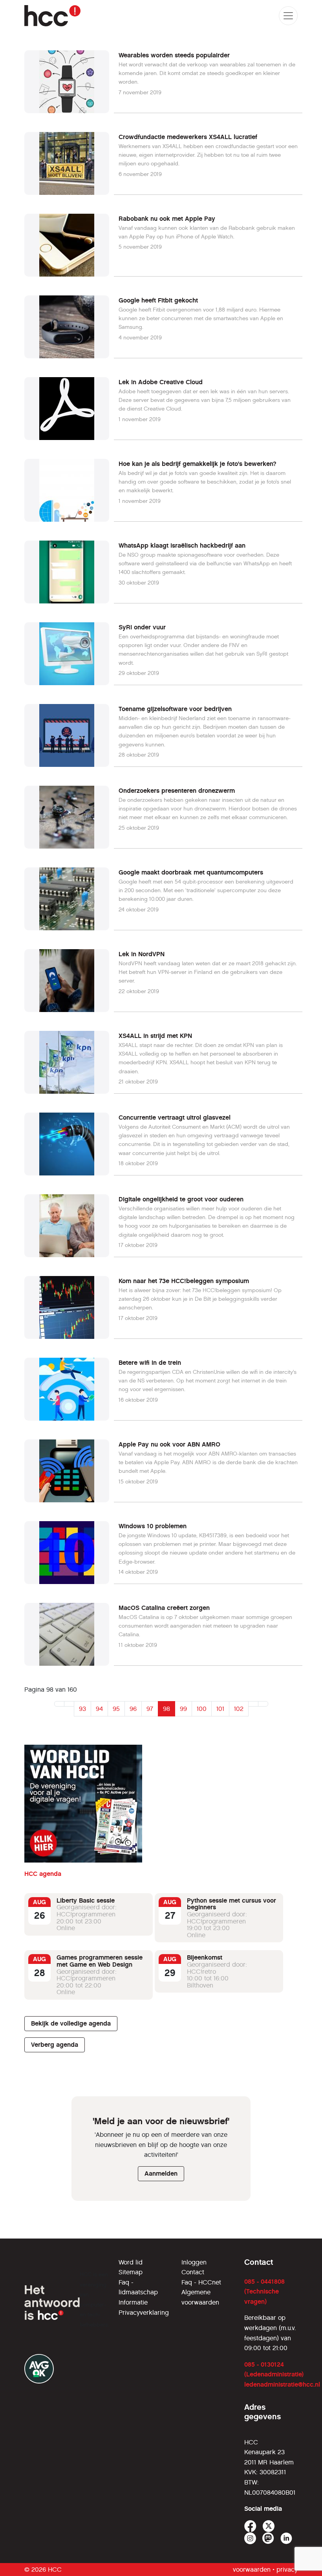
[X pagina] (269, 2526)
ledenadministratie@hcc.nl (282, 2384)
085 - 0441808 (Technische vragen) (264, 2292)
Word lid (131, 2262)
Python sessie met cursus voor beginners (231, 1904)
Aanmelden (161, 2174)
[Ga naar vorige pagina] (69, 1704)
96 (133, 1709)
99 (183, 1709)
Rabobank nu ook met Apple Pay (167, 219)
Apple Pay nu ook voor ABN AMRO (169, 1444)
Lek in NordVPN (142, 954)
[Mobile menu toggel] (288, 16)
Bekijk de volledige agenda (71, 2023)
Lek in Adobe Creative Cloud (161, 382)
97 (150, 1709)
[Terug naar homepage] (52, 16)
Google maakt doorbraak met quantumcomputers (191, 872)
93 (82, 1709)
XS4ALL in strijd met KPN (155, 1036)
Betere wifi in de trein (150, 1363)
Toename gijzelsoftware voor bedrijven (175, 709)
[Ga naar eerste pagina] (59, 1704)
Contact (193, 2272)
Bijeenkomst (205, 1957)
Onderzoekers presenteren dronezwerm (177, 791)
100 (202, 1709)
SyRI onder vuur (142, 627)
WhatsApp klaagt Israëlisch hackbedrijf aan (182, 545)
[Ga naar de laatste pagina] (263, 1704)
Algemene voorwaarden (200, 2297)
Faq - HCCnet (201, 2282)
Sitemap (131, 2272)
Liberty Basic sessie (86, 1900)
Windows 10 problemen (153, 1526)
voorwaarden (252, 2570)
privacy (287, 2570)
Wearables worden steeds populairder (174, 55)
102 (239, 1709)
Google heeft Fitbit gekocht (158, 300)
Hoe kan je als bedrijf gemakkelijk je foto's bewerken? (198, 464)
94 (99, 1709)
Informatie (133, 2302)
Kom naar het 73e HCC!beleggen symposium (184, 1281)
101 (220, 1709)
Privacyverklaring (144, 2313)
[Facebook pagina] (250, 2526)
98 (166, 1709)
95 (116, 1709)
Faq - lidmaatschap (138, 2287)
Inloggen (194, 2262)
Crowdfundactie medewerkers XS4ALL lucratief (188, 137)
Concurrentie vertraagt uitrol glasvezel (175, 1117)
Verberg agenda (55, 2045)
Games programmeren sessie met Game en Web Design (100, 1961)
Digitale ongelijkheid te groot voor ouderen (181, 1199)
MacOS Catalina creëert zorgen (164, 1608)
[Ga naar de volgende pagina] (253, 1704)
